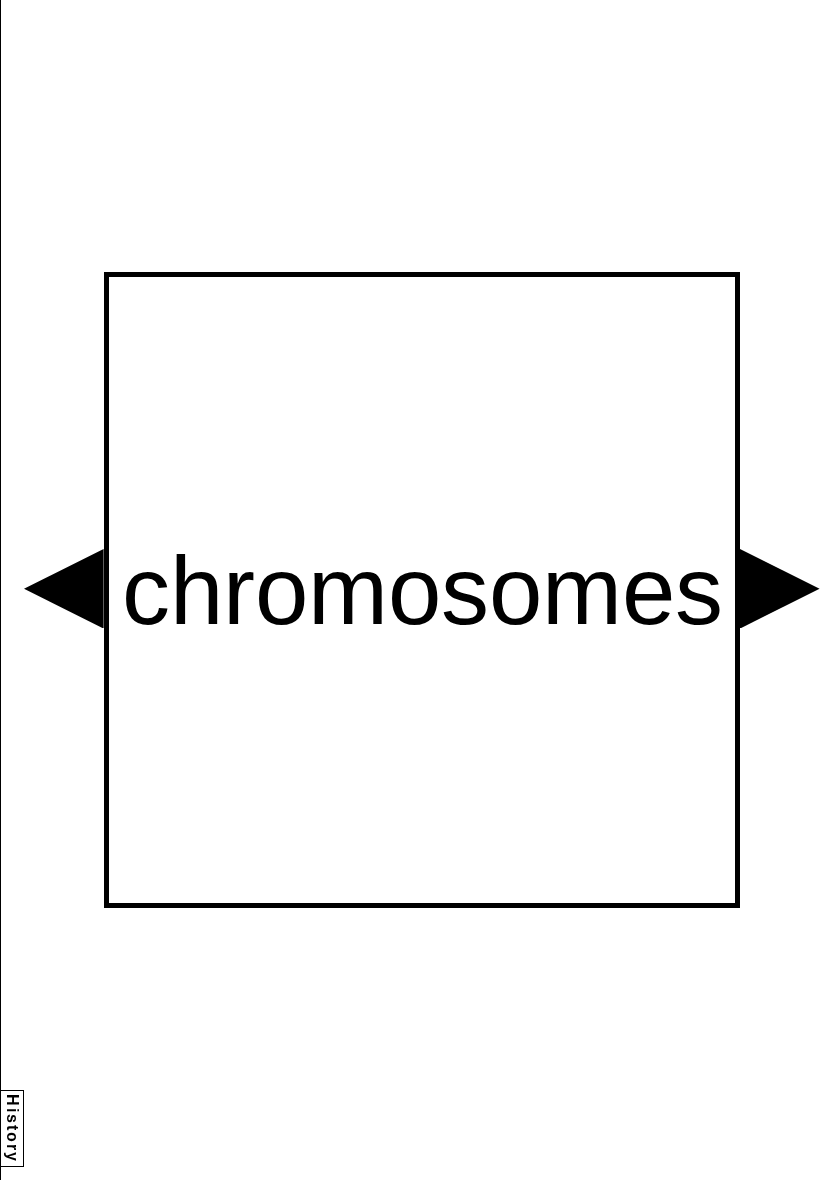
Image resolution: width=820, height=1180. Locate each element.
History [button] (12, 1128)
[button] (64, 589)
